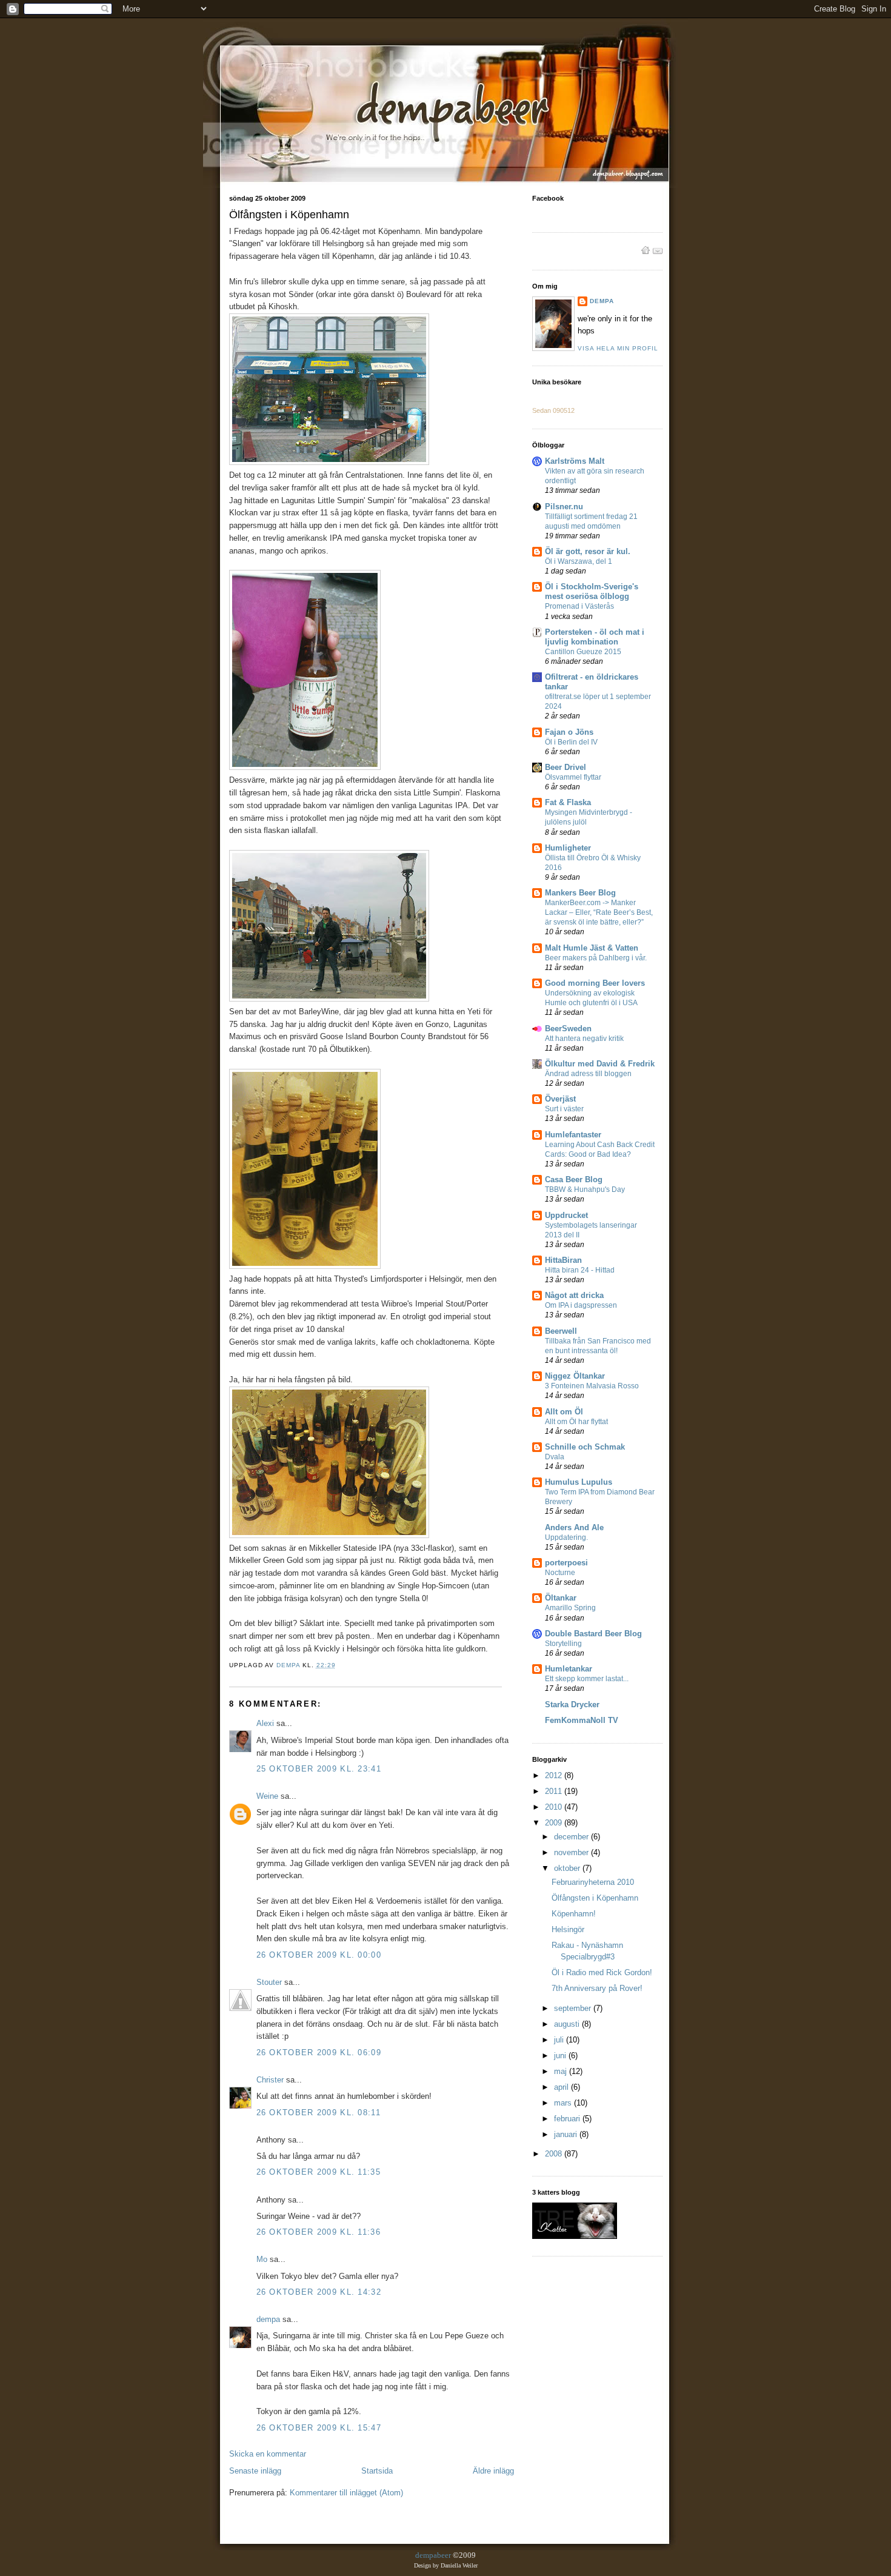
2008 (555, 2154)
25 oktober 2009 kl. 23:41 (319, 1769)
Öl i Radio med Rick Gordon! (602, 1972)
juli (560, 2040)
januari (567, 2134)
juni (561, 2056)
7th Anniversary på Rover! (597, 1988)
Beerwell (561, 1331)
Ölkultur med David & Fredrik (600, 1064)
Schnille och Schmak (585, 1447)
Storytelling (563, 1644)
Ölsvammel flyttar (573, 777)
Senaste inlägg (255, 2471)
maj (562, 2071)
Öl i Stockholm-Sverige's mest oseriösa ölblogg (592, 591)
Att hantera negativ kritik (584, 1039)
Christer (270, 2080)
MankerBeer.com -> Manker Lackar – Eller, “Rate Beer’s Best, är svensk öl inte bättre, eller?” (599, 912)
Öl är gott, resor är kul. (588, 551)
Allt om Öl (564, 1412)
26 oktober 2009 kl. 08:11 (319, 2113)
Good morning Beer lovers (595, 983)
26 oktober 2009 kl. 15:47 (319, 2428)
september (574, 2008)
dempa (268, 2319)
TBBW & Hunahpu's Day (585, 1189)
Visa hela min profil (618, 348)
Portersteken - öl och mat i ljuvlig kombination (595, 637)
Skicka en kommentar (268, 2454)
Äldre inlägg (493, 2471)
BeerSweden (568, 1029)
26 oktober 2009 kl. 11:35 (319, 2172)
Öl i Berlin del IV (571, 742)
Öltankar (561, 1598)
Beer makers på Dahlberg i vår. (596, 958)
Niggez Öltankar (575, 1376)
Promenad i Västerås (579, 606)
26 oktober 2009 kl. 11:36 (319, 2232)
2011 (555, 1791)
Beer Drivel (566, 767)
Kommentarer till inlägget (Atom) (346, 2493)
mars (564, 2103)
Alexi (265, 1723)
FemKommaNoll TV (582, 1720)
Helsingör (568, 1929)
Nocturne (560, 1573)
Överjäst (560, 1099)
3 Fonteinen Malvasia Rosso (592, 1386)
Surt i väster (564, 1109)
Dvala (555, 1457)
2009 (555, 1823)
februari (568, 2119)
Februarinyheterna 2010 (593, 1882)
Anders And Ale (574, 1527)
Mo (262, 2259)
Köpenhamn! (574, 1914)
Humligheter (568, 848)
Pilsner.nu (564, 507)
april (562, 2087)
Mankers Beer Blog (580, 893)
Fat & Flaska (568, 802)
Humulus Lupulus (579, 1482)
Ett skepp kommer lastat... (587, 1679)
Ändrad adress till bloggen (588, 1074)
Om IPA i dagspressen (581, 1305)
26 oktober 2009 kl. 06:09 (319, 2052)
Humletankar (569, 1669)
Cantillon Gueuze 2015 (583, 652)
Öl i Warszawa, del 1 (579, 561)
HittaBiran (563, 1260)
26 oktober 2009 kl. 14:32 (319, 2292)
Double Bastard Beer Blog (593, 1634)
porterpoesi (566, 1563)
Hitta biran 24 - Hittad (580, 1270)
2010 (555, 1807)
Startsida (377, 2471)
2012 (555, 1775)
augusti (568, 2024)
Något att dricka (574, 1295)
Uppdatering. (566, 1537)
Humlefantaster (573, 1135)
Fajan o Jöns (569, 732)
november (572, 1852)
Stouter (269, 1982)
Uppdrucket (566, 1215)
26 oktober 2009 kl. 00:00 (319, 1955)
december (572, 1837)
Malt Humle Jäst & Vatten (592, 948)
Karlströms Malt (575, 461)
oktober (568, 1868)
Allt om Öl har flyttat (576, 1422)
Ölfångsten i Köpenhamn (595, 1898)
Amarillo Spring (570, 1608)
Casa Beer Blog (574, 1179)
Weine (267, 1796)
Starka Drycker (572, 1705)
